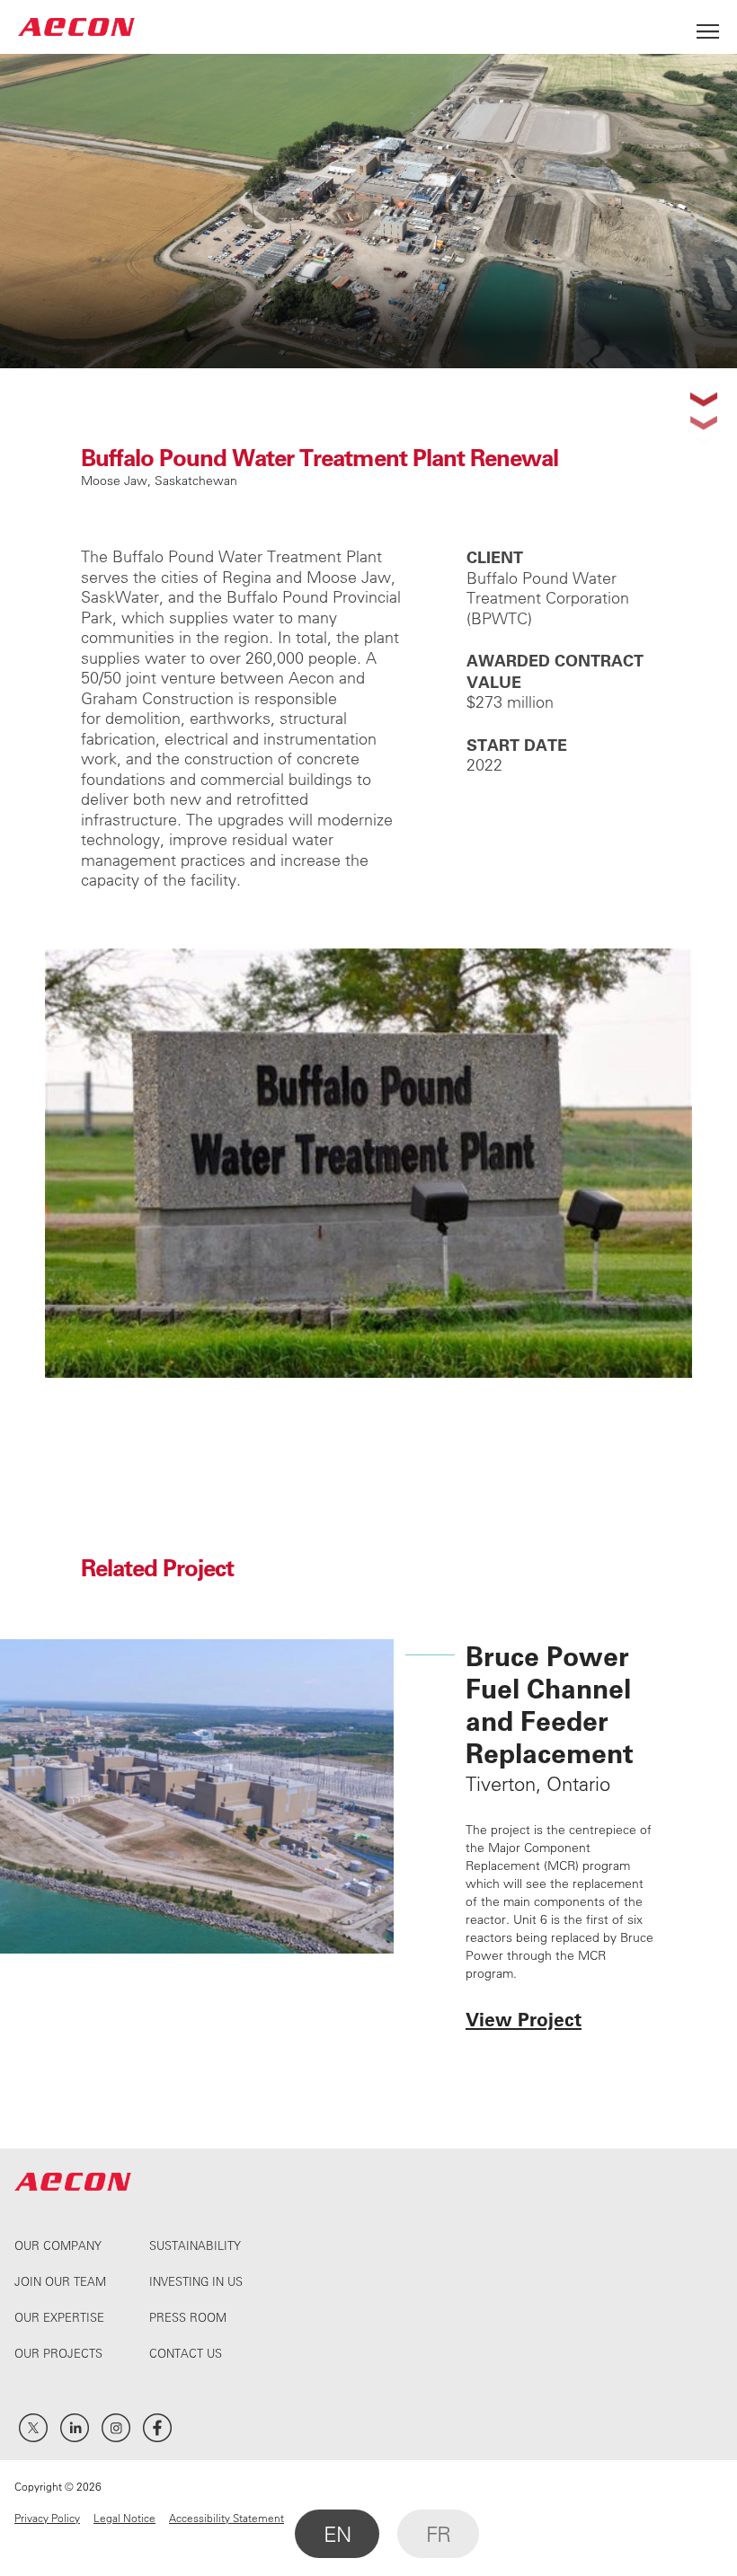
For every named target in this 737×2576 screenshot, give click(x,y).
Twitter (33, 2428)
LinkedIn (75, 2428)
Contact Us (186, 2353)
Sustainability (195, 2245)
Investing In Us (196, 2281)
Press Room (188, 2317)
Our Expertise (59, 2317)
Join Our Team (60, 2281)
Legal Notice (124, 2518)
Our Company (58, 2245)
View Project (524, 2019)
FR (438, 2534)
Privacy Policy (47, 2518)
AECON (76, 26)
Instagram (116, 2428)
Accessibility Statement (226, 2518)
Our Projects (58, 2353)
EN (337, 2534)
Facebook (157, 2428)
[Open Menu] (708, 26)
